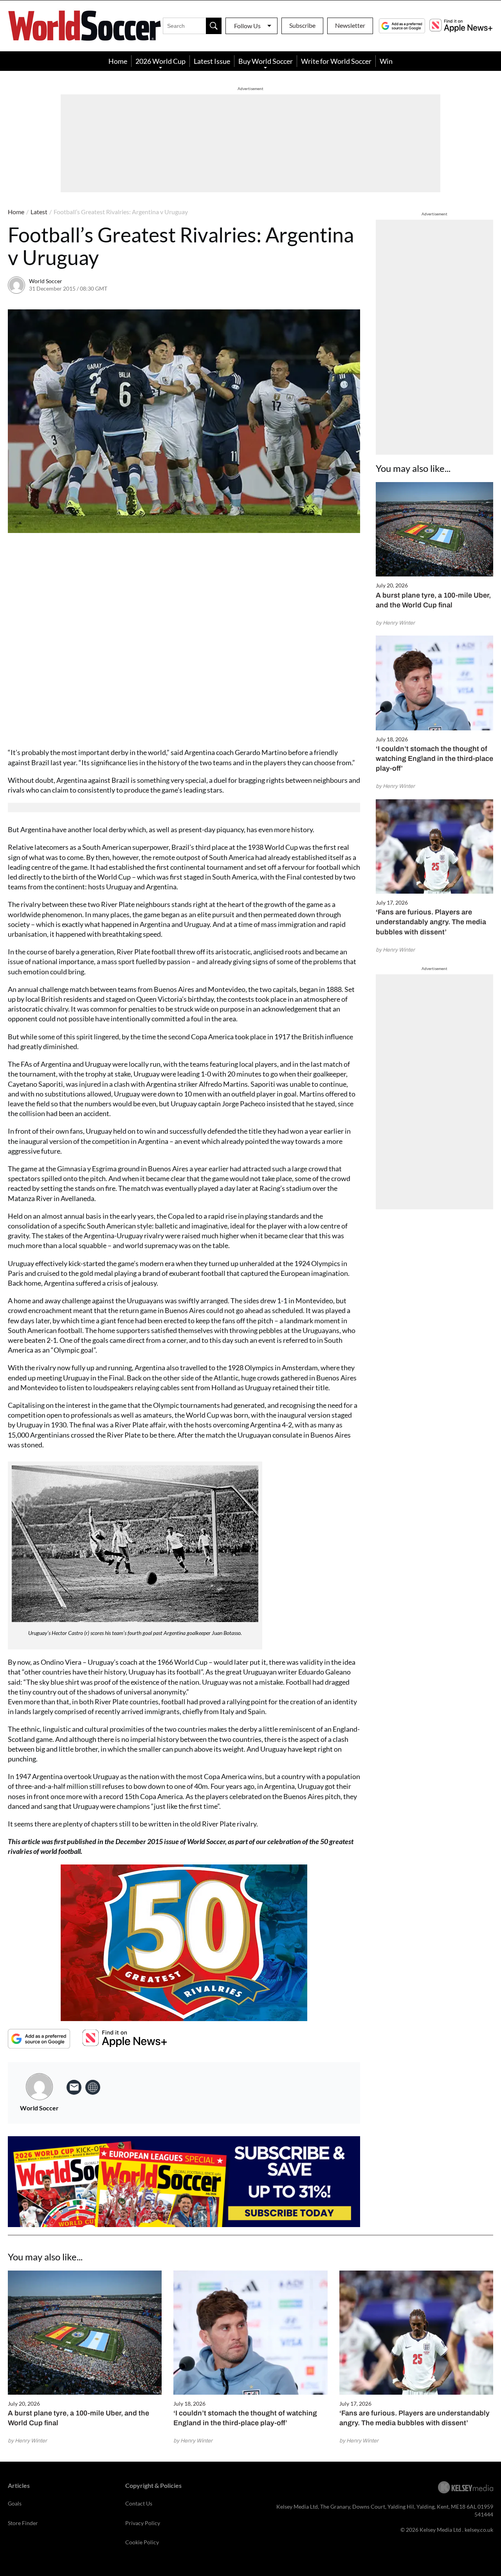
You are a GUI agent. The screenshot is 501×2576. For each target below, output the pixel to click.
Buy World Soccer (266, 61)
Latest (39, 212)
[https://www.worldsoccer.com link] (93, 2087)
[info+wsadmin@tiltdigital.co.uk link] (74, 2087)
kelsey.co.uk (479, 2530)
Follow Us (247, 26)
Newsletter (350, 25)
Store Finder (23, 2523)
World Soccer (46, 281)
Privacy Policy (143, 2523)
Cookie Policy (142, 2542)
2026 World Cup (160, 61)
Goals (15, 2503)
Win (386, 61)
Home (118, 61)
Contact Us (139, 2503)
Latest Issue (212, 61)
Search (214, 26)
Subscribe (302, 25)
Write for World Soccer (336, 61)
